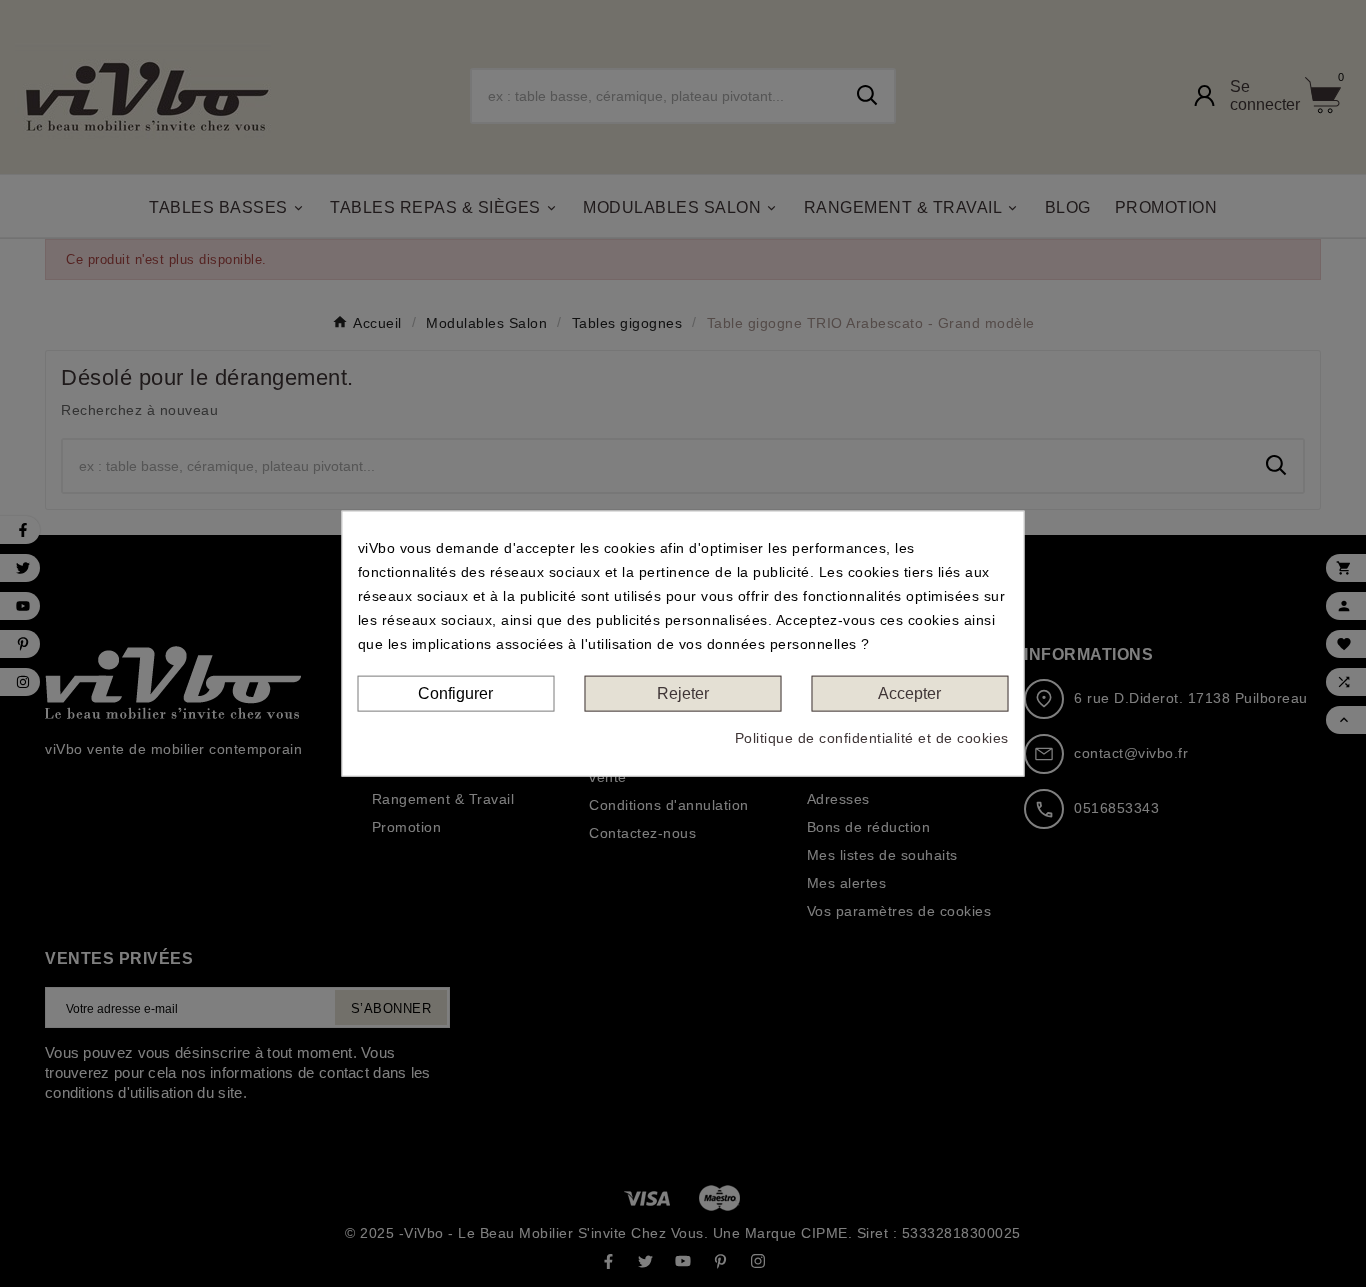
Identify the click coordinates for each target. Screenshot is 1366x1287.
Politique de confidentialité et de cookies (872, 738)
